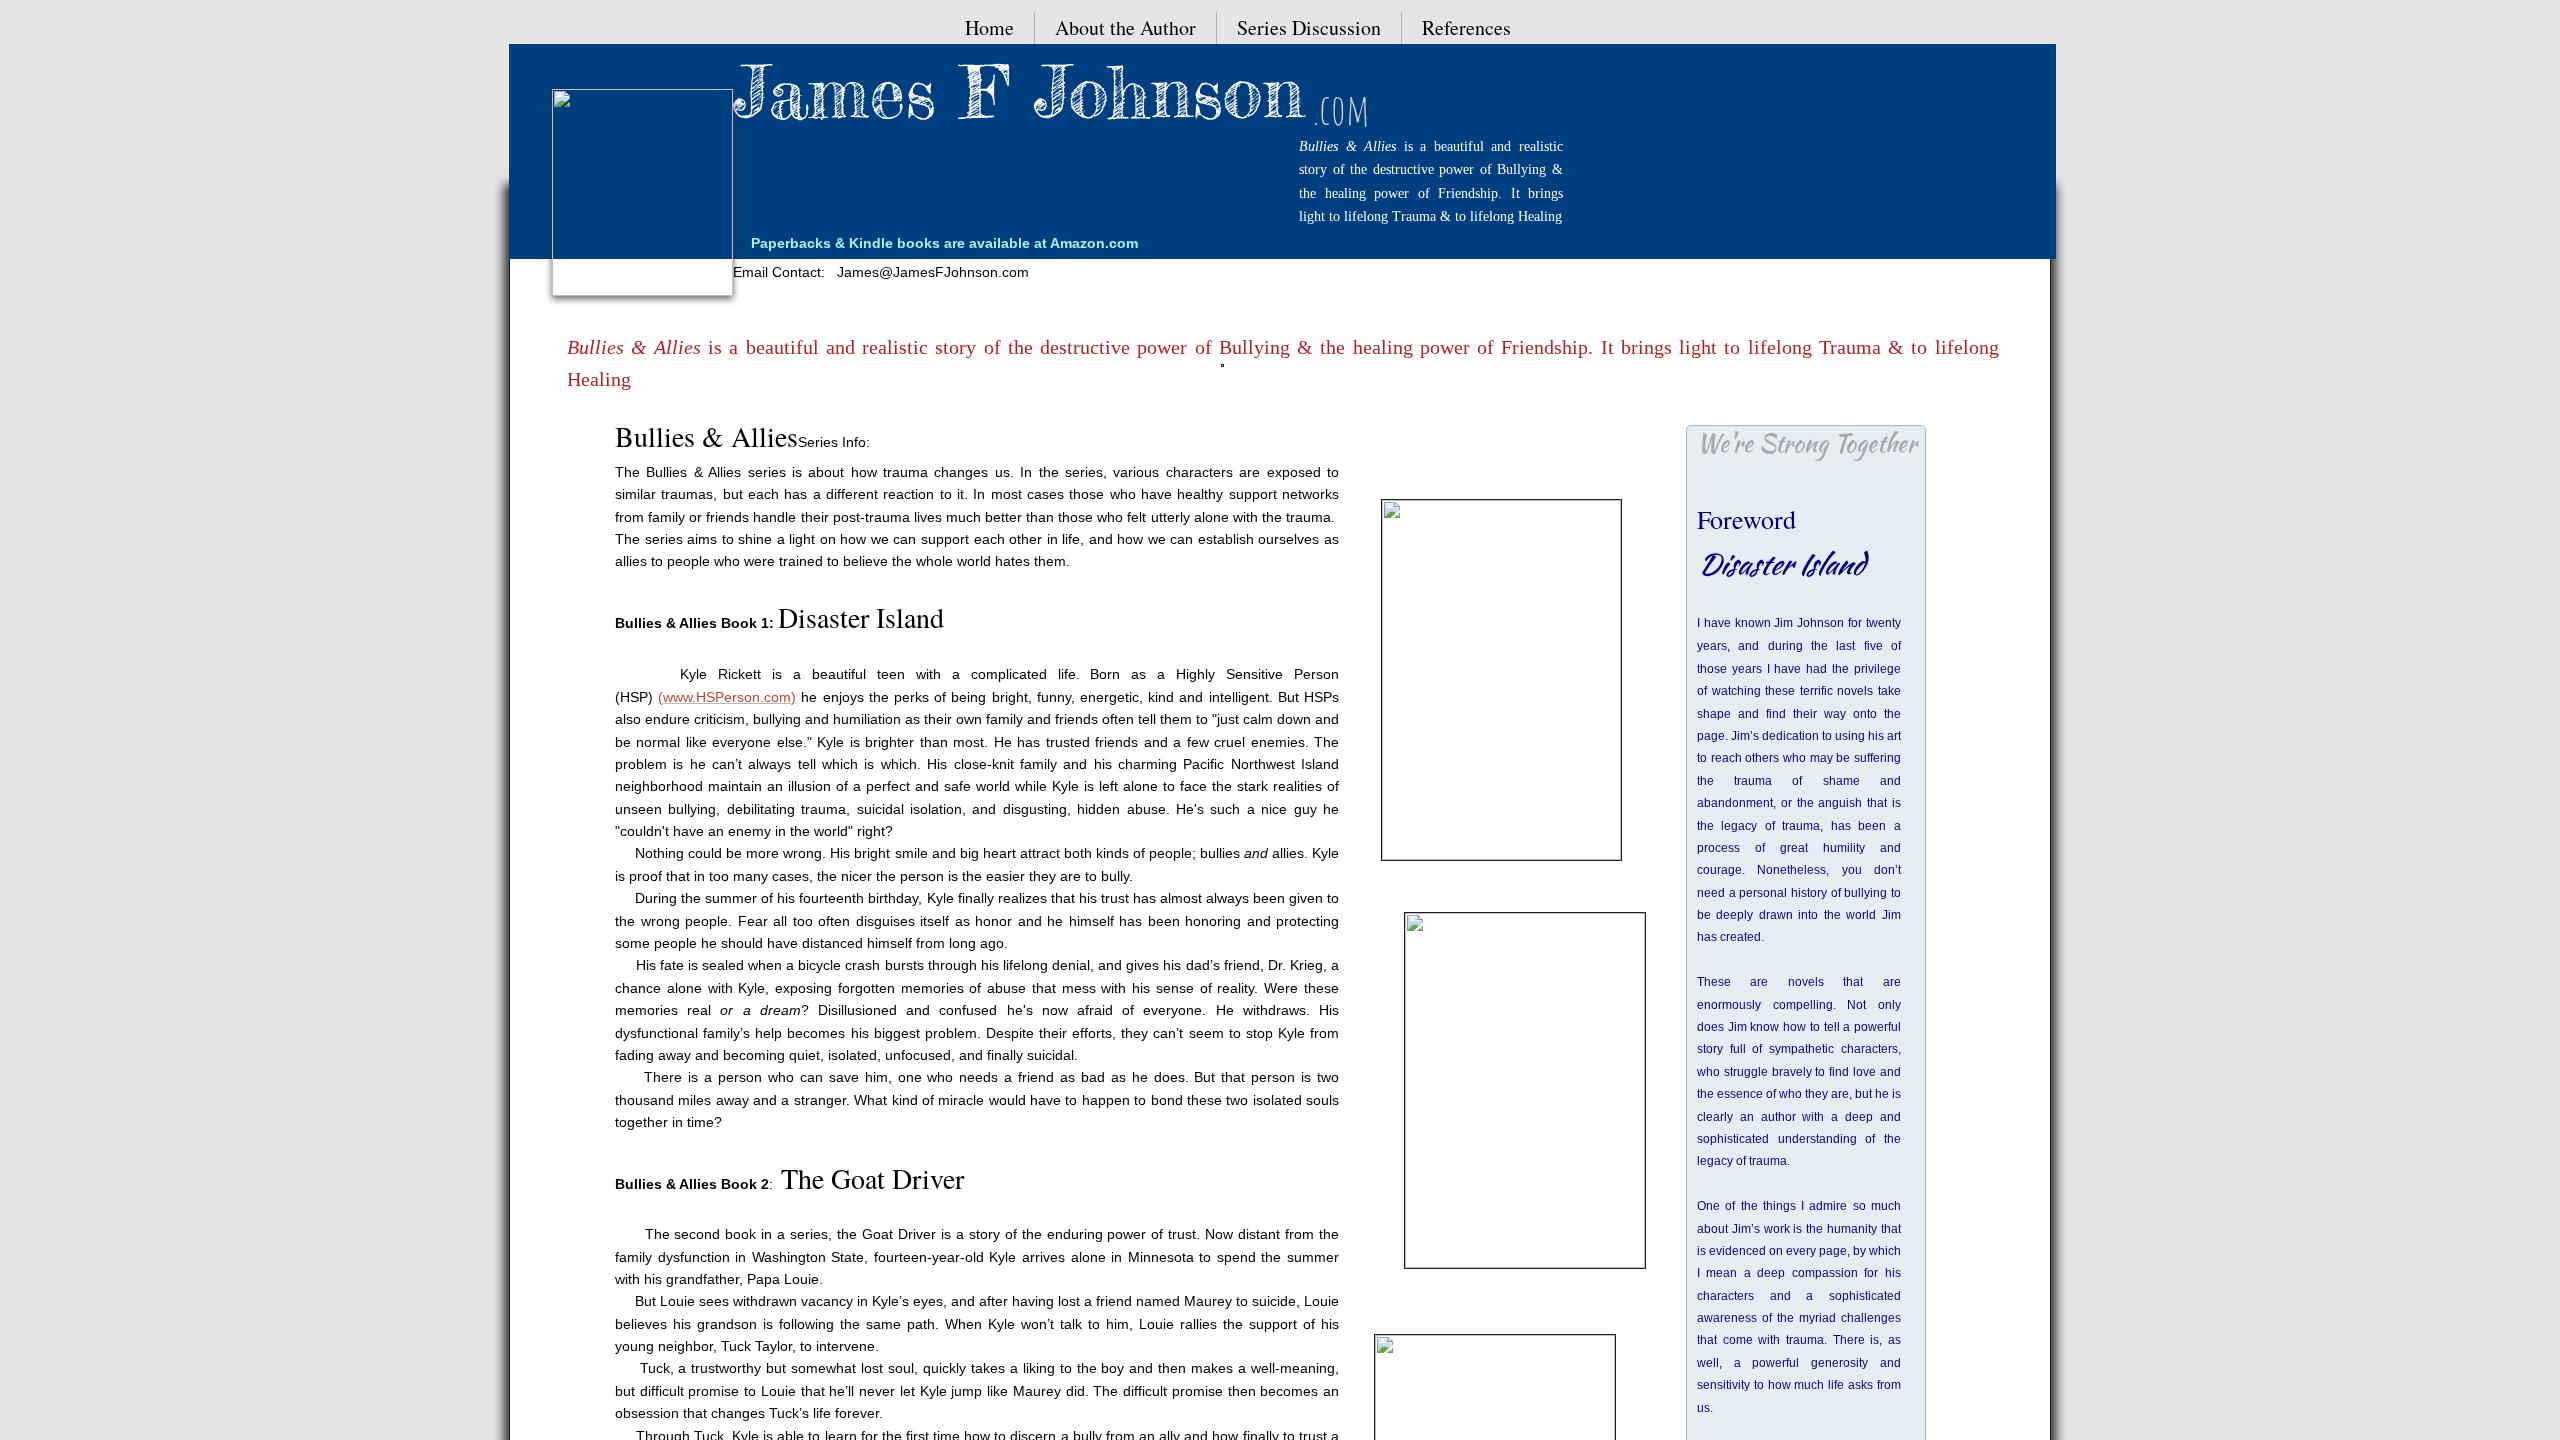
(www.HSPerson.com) (727, 697)
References (1466, 27)
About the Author (1125, 27)
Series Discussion (1309, 27)
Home (989, 27)
